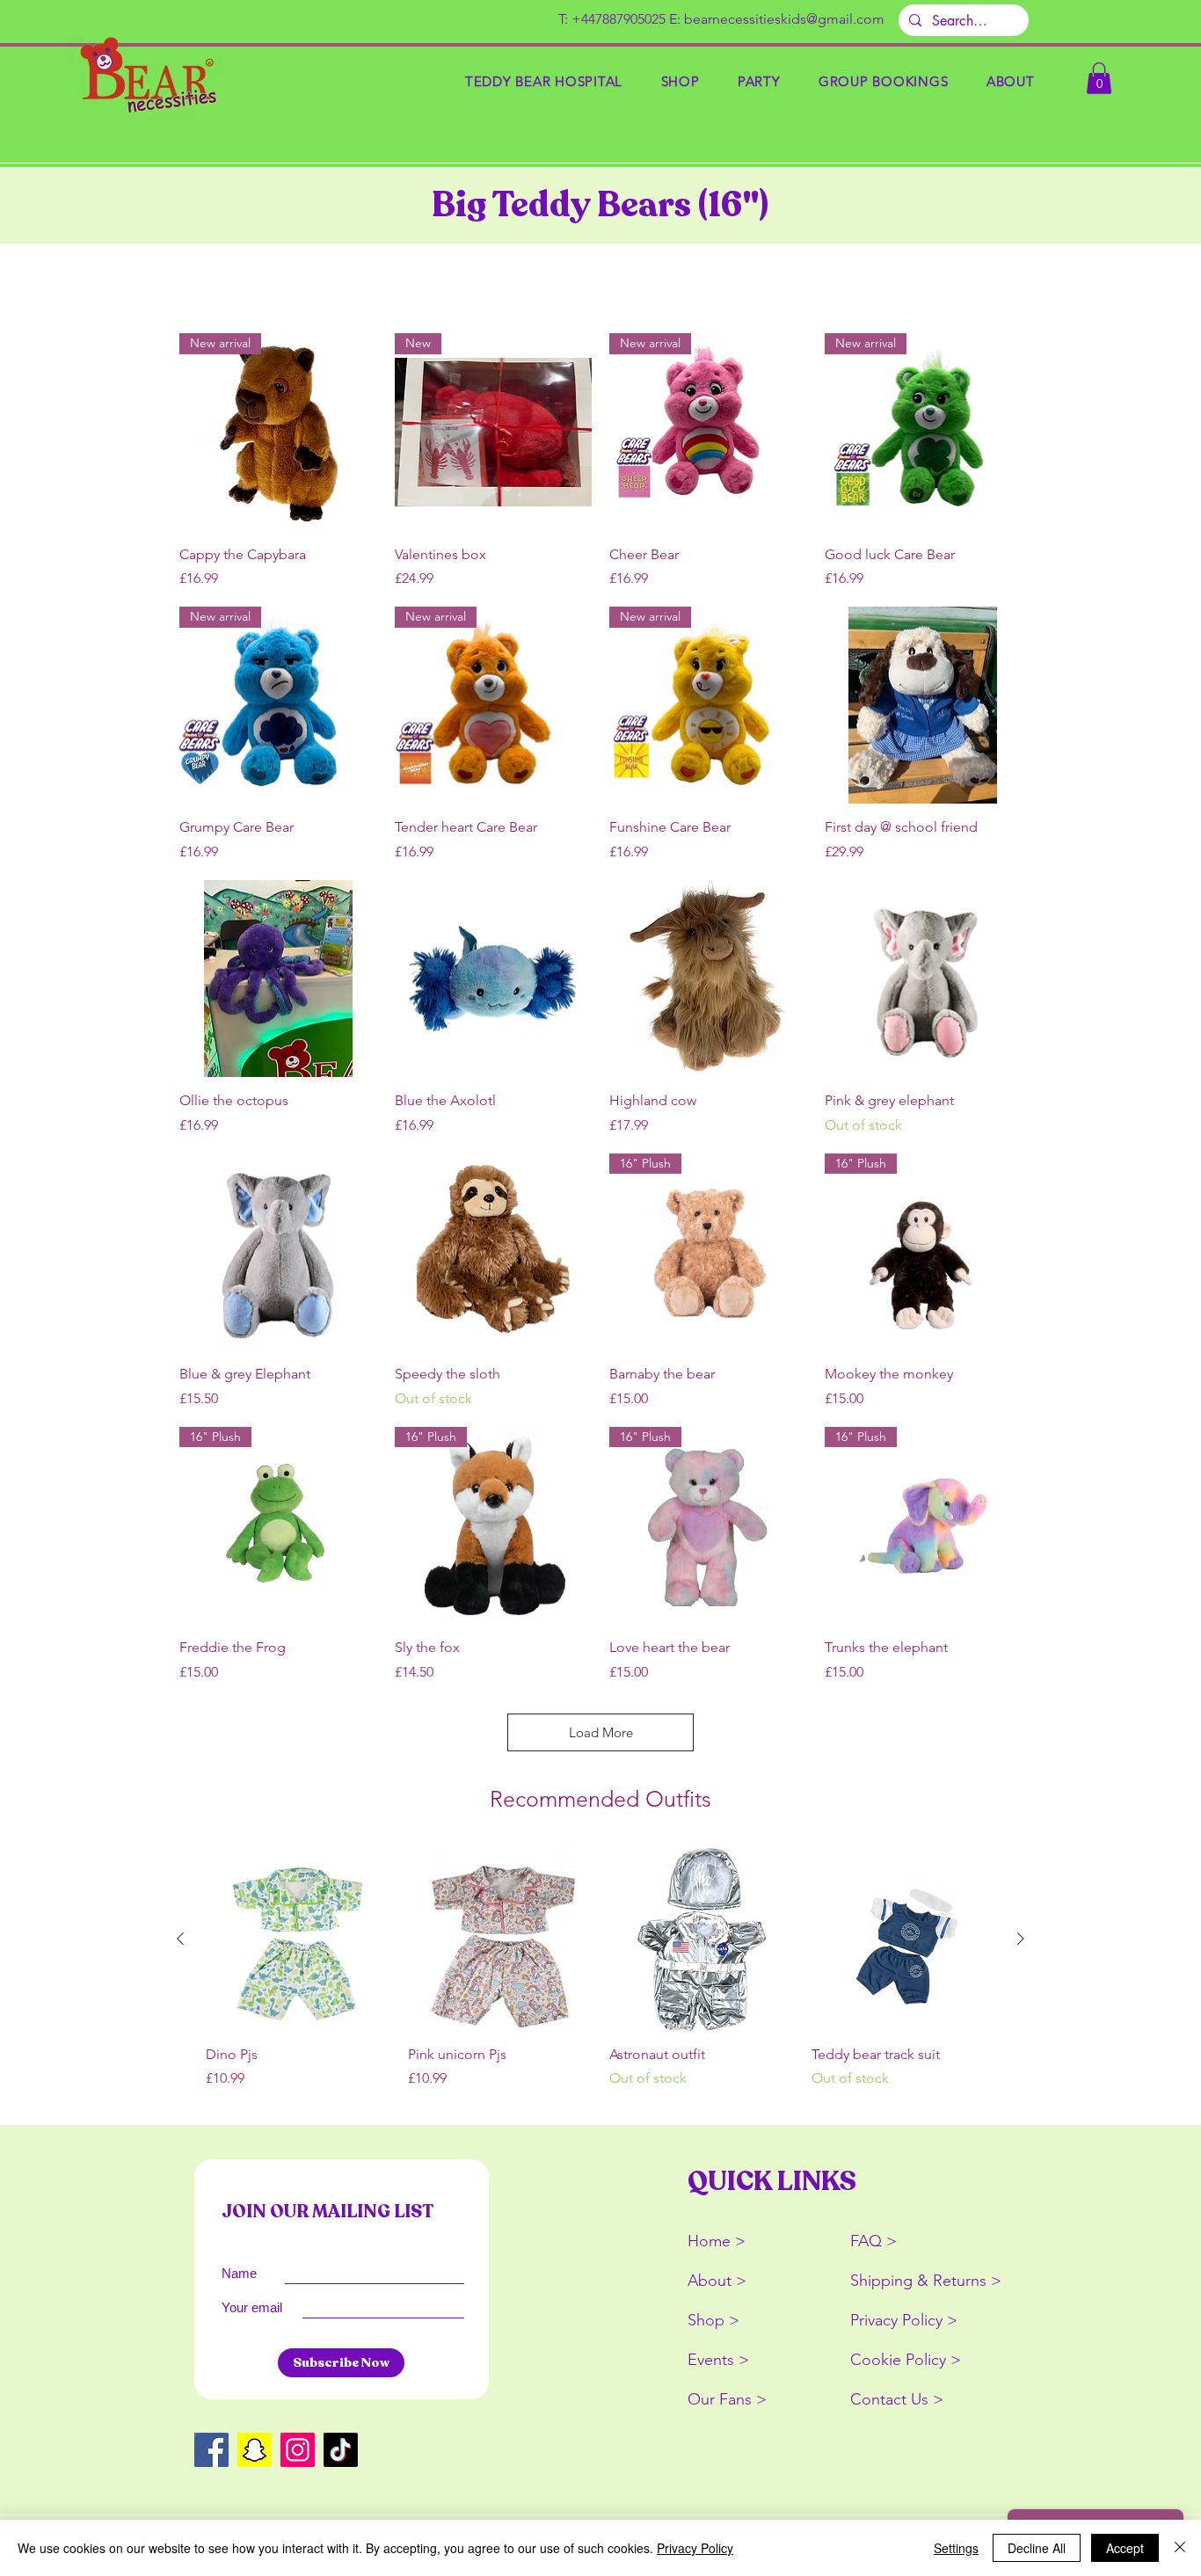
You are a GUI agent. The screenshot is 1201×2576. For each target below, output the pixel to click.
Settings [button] (956, 2548)
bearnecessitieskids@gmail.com (784, 19)
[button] (680, 81)
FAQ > (873, 2241)
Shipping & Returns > (926, 2281)
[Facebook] (211, 2450)
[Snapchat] (255, 2450)
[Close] (1180, 2548)
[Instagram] (298, 2450)
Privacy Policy (695, 2548)
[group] (600, 1978)
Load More (601, 1732)
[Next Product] (1021, 1939)
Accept (1125, 2548)
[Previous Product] (180, 1939)
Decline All (1037, 2548)
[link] (1099, 78)
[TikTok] (341, 2450)
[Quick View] (924, 706)
